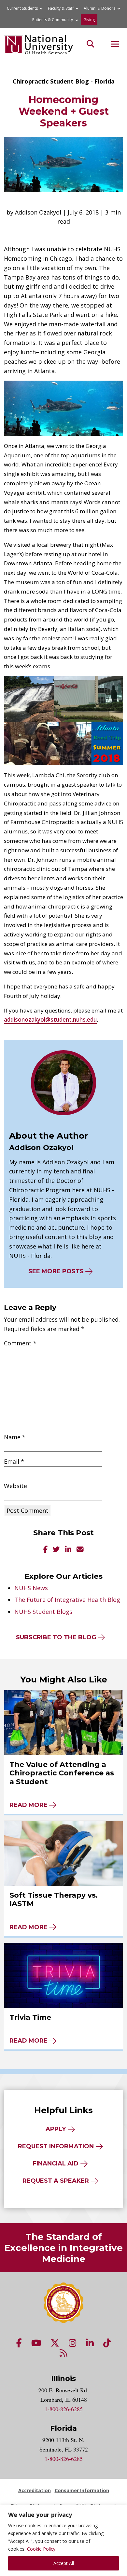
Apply (56, 2129)
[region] (63, 2540)
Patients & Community (53, 20)
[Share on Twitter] (56, 1550)
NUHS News (31, 1588)
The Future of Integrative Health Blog (67, 1600)
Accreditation (35, 2490)
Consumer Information (82, 2490)
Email (14, 1461)
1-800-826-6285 (64, 2409)
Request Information (56, 2146)
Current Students (22, 8)
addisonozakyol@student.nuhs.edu (50, 1020)
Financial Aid (56, 2164)
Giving (89, 20)
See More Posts (56, 1271)
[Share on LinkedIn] (68, 1550)
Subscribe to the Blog (56, 1637)
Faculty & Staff (61, 8)
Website (15, 1486)
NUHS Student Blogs (43, 1612)
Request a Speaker (56, 2181)
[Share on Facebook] (45, 1550)
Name (15, 1437)
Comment (20, 1343)
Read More (28, 1805)
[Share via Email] (80, 1550)
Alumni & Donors (99, 8)
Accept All (64, 2563)
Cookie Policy (41, 2549)
